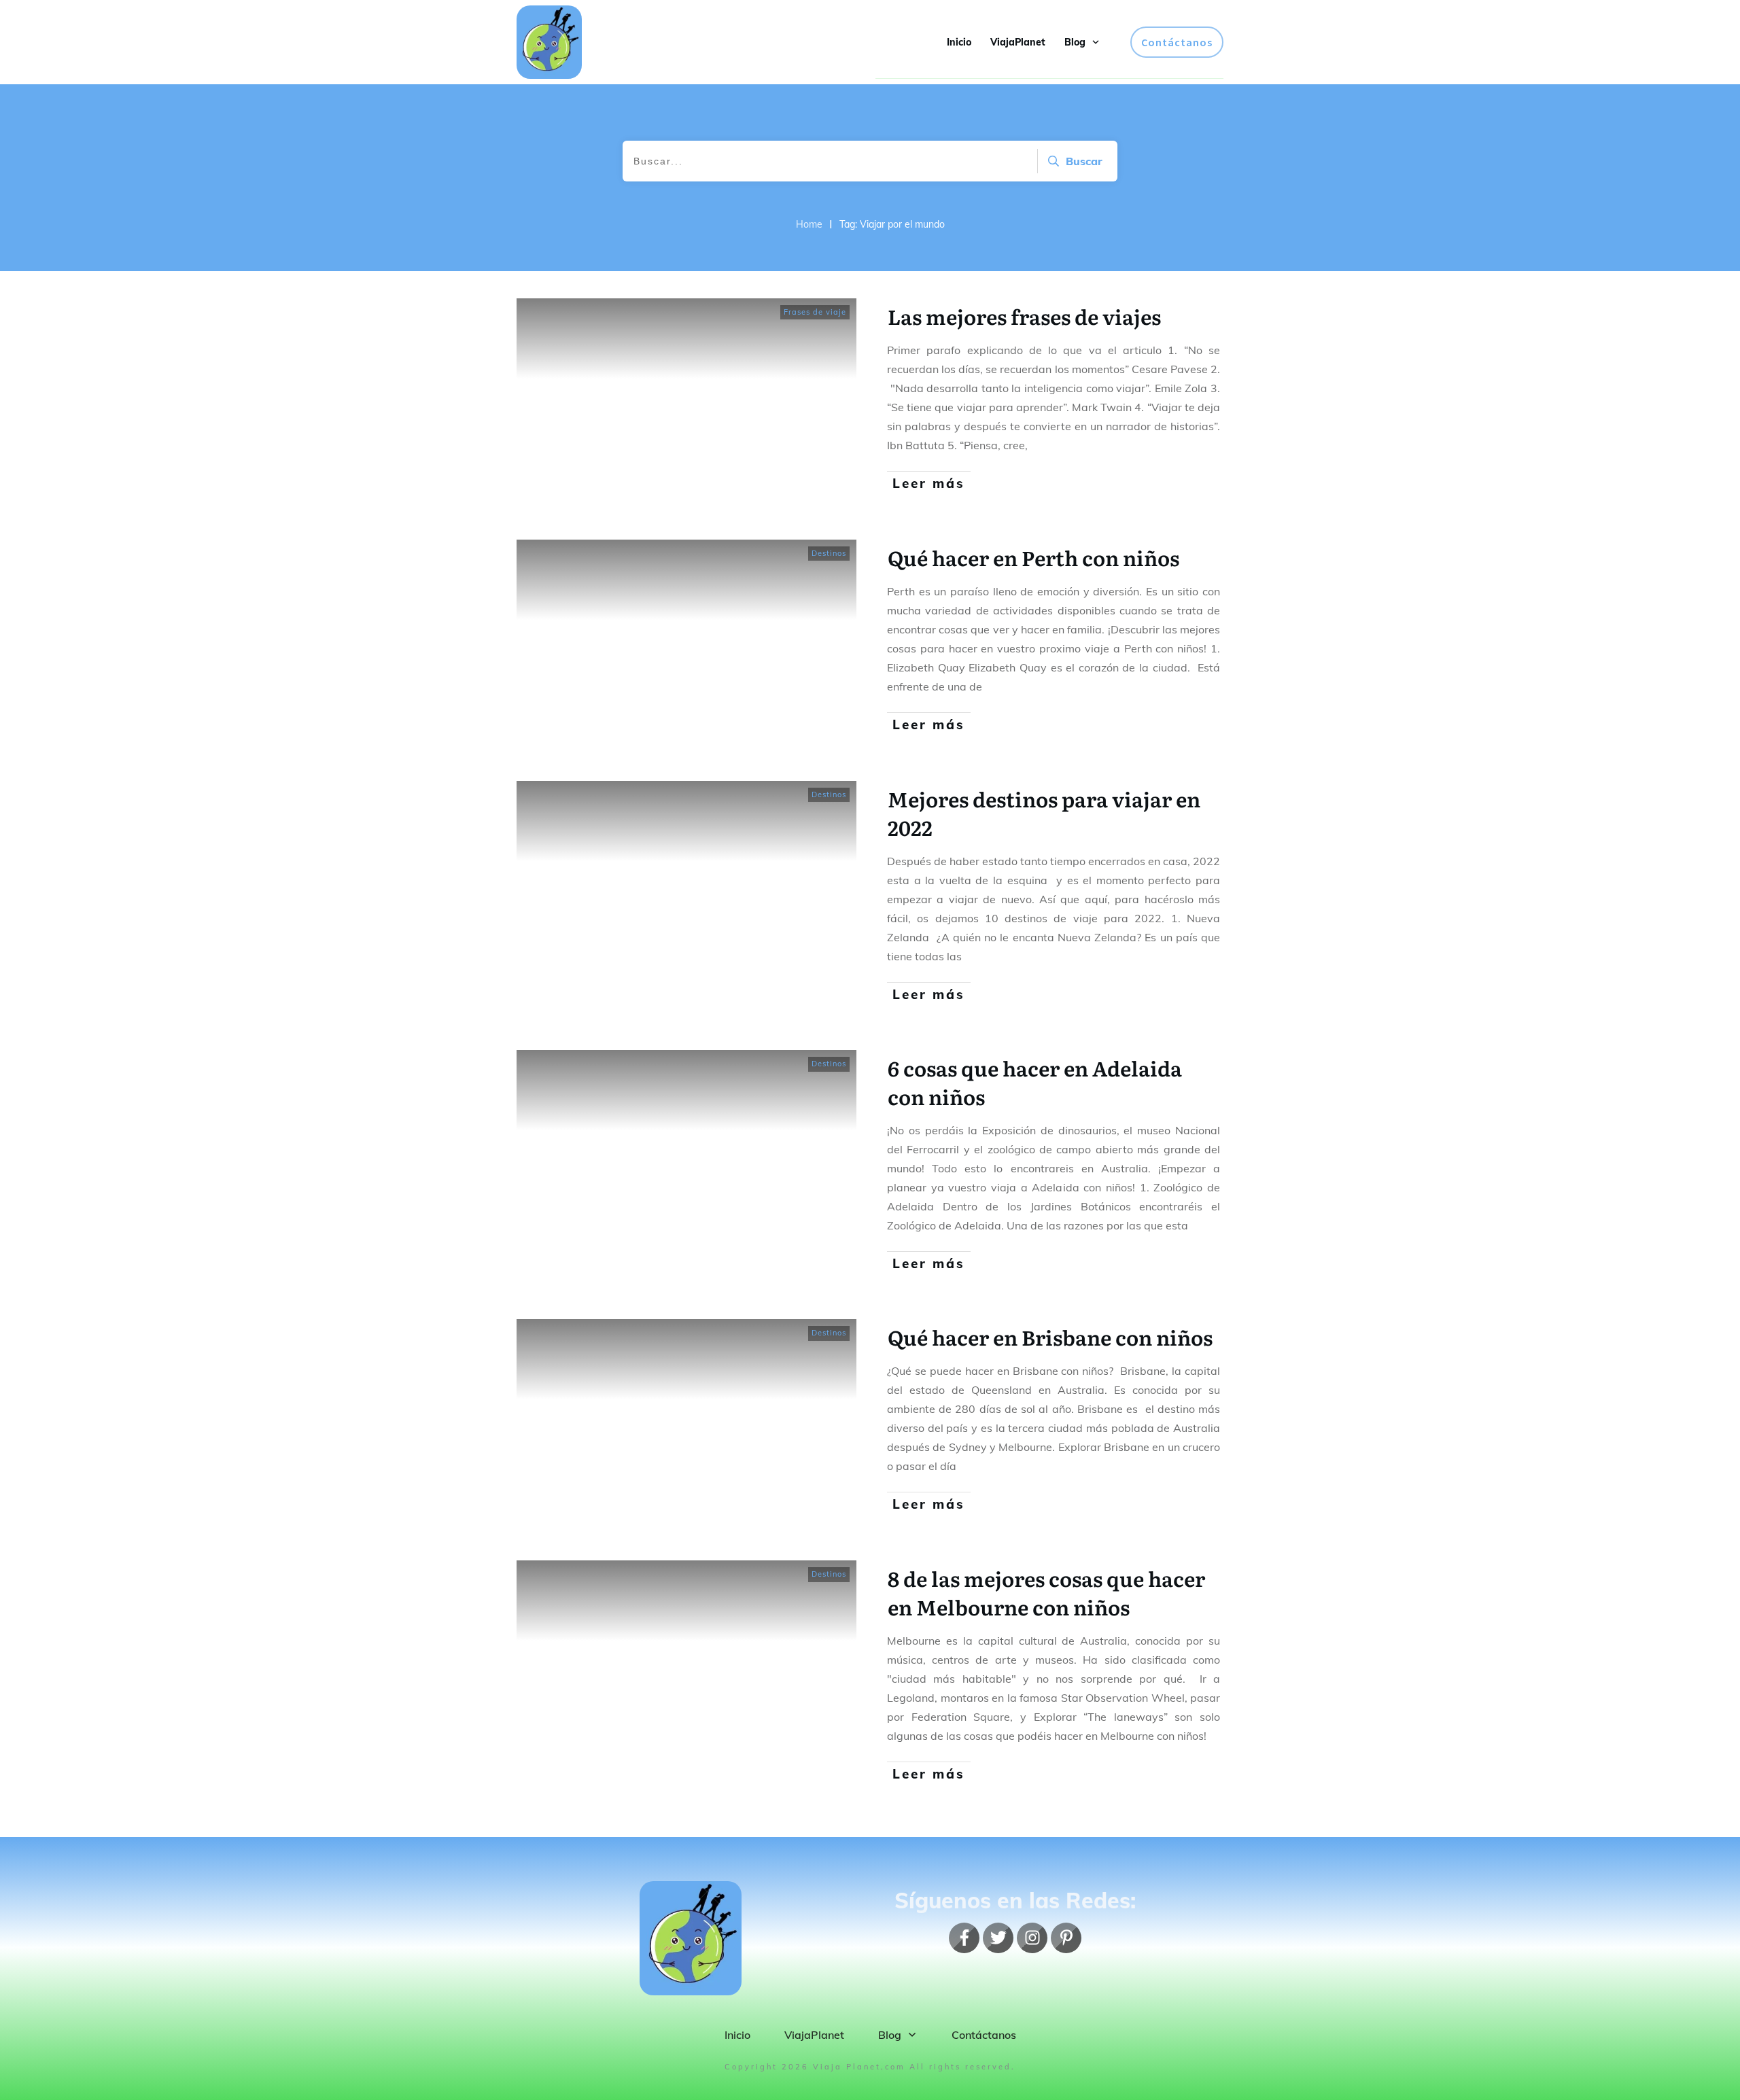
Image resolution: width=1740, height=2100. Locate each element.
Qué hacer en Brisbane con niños (1050, 1337)
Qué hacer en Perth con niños (1033, 557)
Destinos (829, 553)
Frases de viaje (815, 312)
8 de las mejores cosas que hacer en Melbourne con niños (1046, 1592)
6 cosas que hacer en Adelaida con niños (1035, 1082)
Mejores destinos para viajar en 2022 (1044, 813)
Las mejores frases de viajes (1024, 316)
